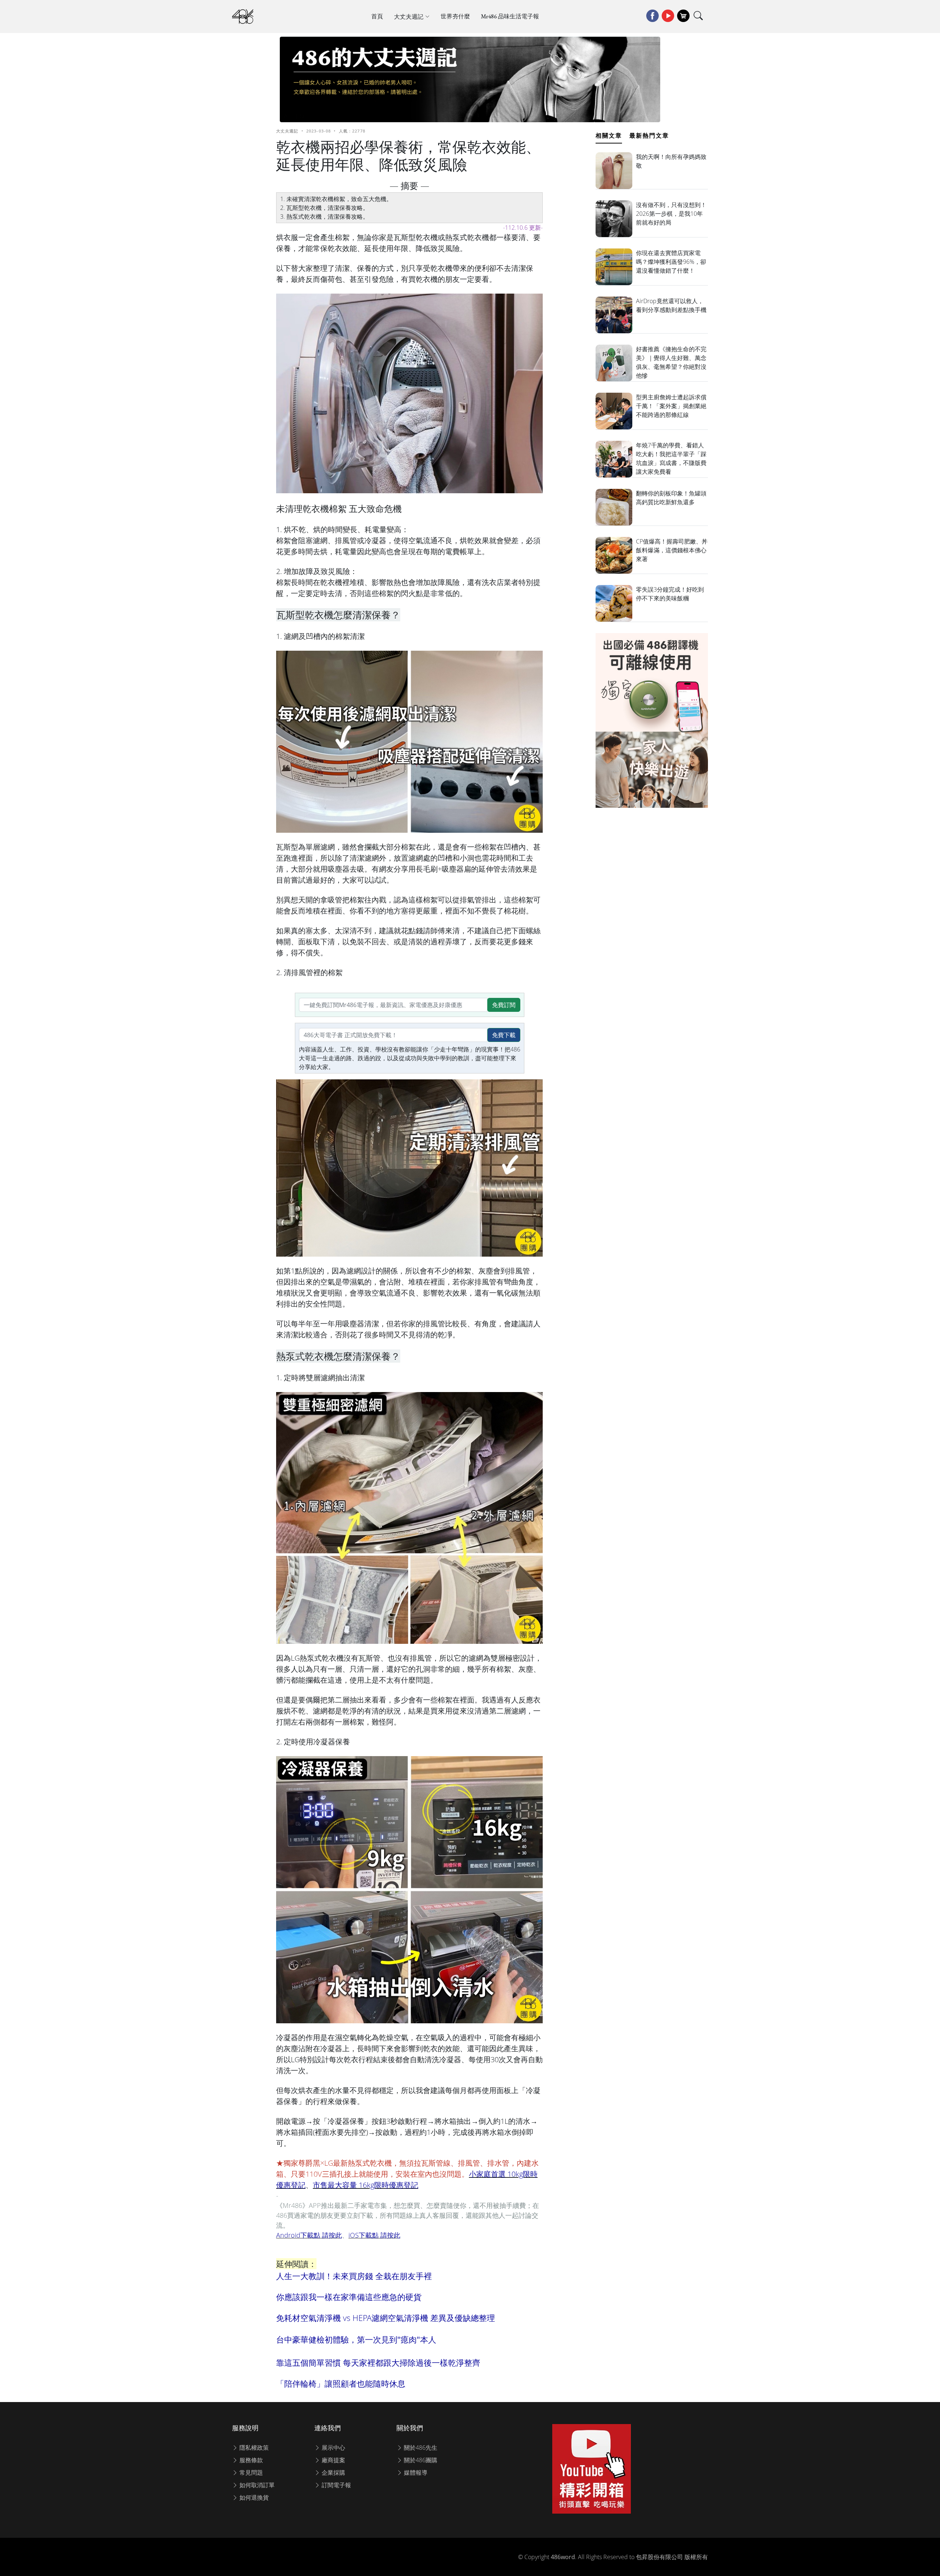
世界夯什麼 (455, 16)
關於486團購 (420, 2460)
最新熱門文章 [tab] (649, 135)
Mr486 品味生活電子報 (510, 16)
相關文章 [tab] (609, 135)
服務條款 (250, 2460)
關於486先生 (420, 2448)
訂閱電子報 (336, 2485)
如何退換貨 (253, 2497)
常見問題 (250, 2473)
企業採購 (333, 2473)
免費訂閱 (504, 1005)
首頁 (377, 16)
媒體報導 (415, 2473)
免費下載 (504, 1035)
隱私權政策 (253, 2448)
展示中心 (333, 2448)
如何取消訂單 (256, 2485)
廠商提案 (333, 2460)
